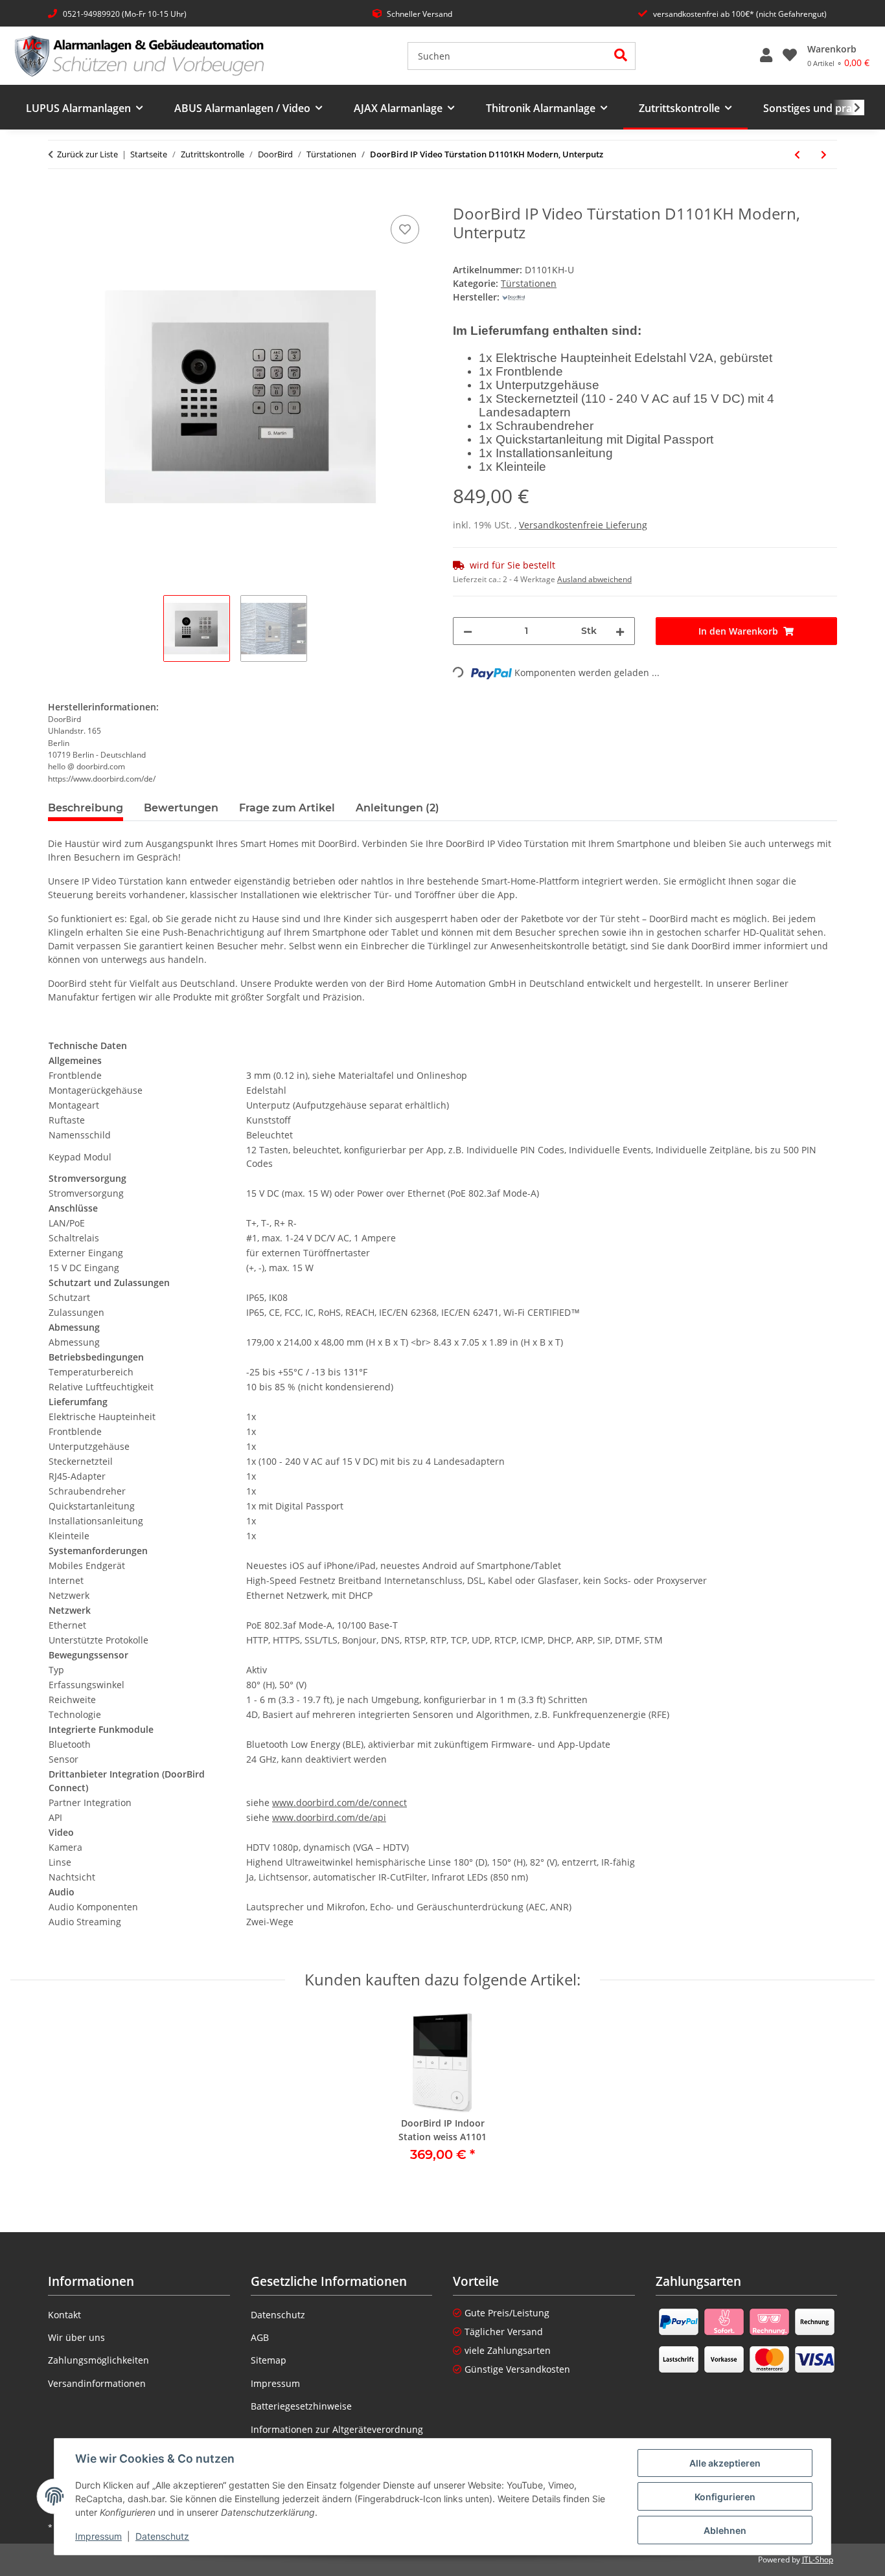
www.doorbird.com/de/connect (339, 1802)
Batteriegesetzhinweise (301, 2406)
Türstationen (529, 283)
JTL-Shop (818, 2559)
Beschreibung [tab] (86, 808)
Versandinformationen (97, 2383)
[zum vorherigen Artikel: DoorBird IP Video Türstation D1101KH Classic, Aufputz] (797, 154)
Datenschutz (162, 2536)
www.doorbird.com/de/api (329, 1817)
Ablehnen (725, 2530)
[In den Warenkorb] (58, 198)
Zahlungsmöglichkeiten (98, 2360)
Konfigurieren (725, 2497)
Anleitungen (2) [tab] (397, 808)
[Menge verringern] (468, 631)
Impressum (98, 2536)
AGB (260, 2337)
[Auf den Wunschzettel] (405, 229)
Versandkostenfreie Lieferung (583, 525)
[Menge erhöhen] (620, 631)
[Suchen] (621, 56)
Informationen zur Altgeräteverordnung (337, 2429)
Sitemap (269, 2360)
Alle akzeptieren (725, 2463)
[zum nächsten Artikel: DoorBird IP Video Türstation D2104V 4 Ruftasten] (824, 154)
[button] (766, 56)
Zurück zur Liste (87, 154)
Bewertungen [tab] (181, 808)
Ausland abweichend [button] (594, 579)
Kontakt (64, 2315)
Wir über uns (76, 2337)
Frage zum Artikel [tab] (287, 808)
